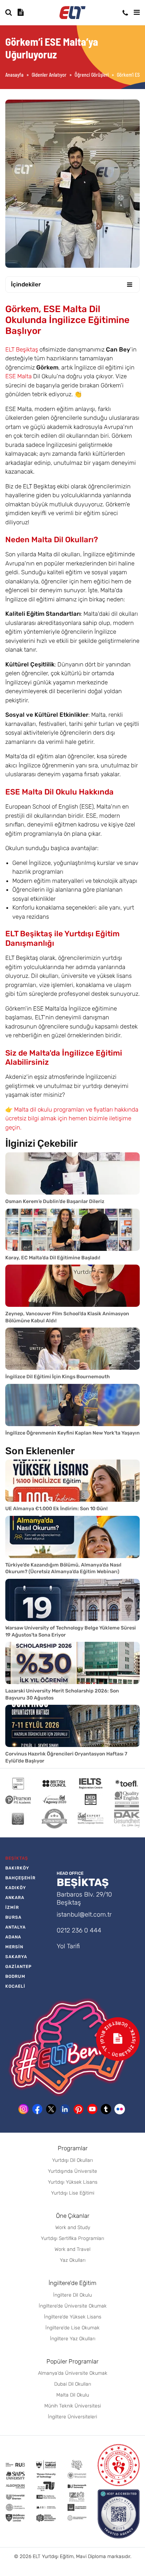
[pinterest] (78, 2109)
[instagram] (24, 2109)
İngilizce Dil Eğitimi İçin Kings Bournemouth (58, 1377)
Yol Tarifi (68, 1946)
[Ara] (9, 12)
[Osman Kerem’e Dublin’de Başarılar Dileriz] (72, 1173)
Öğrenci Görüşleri (92, 75)
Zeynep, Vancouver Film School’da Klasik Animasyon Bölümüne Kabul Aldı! (67, 1317)
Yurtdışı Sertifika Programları (72, 2238)
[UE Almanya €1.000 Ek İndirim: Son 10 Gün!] (72, 1481)
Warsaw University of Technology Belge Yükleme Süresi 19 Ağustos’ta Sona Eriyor (71, 1631)
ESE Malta (18, 376)
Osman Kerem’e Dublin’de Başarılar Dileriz (55, 1201)
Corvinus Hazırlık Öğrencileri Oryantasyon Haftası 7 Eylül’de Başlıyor (66, 1757)
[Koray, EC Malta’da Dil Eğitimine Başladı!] (72, 1230)
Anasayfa (14, 75)
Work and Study (73, 2227)
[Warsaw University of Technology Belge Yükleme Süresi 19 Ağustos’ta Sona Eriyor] (72, 1600)
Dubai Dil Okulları (73, 2384)
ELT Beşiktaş (22, 349)
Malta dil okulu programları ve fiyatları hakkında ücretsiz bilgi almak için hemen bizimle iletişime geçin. (72, 1118)
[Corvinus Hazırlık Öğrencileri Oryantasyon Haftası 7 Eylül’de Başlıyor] (72, 1726)
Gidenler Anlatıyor (49, 75)
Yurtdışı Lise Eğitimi (73, 2193)
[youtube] (92, 2109)
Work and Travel (72, 2249)
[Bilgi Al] (21, 12)
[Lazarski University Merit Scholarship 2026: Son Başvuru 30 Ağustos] (72, 1663)
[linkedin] (65, 2109)
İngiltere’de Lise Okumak (72, 2328)
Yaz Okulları (73, 2260)
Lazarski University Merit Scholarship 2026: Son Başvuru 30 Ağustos (62, 1694)
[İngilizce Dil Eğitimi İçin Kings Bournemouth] (72, 1349)
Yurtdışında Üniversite (72, 2171)
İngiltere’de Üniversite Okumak (73, 2306)
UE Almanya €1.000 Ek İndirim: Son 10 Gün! (56, 1509)
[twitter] (51, 2109)
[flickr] (120, 2109)
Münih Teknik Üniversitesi (73, 2406)
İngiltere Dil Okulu (72, 2295)
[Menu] (137, 12)
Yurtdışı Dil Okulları (72, 2160)
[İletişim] (125, 13)
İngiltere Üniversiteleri (72, 2417)
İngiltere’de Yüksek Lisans (73, 2317)
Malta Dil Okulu (73, 2395)
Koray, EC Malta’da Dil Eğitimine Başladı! (53, 1258)
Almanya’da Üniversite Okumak (73, 2373)
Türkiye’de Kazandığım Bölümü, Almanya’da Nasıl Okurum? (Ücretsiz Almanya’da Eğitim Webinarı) (63, 1568)
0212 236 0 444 (79, 1930)
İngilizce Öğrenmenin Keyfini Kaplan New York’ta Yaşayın (72, 1433)
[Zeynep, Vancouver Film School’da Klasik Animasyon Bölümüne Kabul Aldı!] (72, 1286)
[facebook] (37, 2109)
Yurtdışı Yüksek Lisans (73, 2182)
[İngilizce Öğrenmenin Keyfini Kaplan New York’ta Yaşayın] (72, 1405)
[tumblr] (106, 2109)
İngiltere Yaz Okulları (73, 2339)
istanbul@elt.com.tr (84, 1914)
